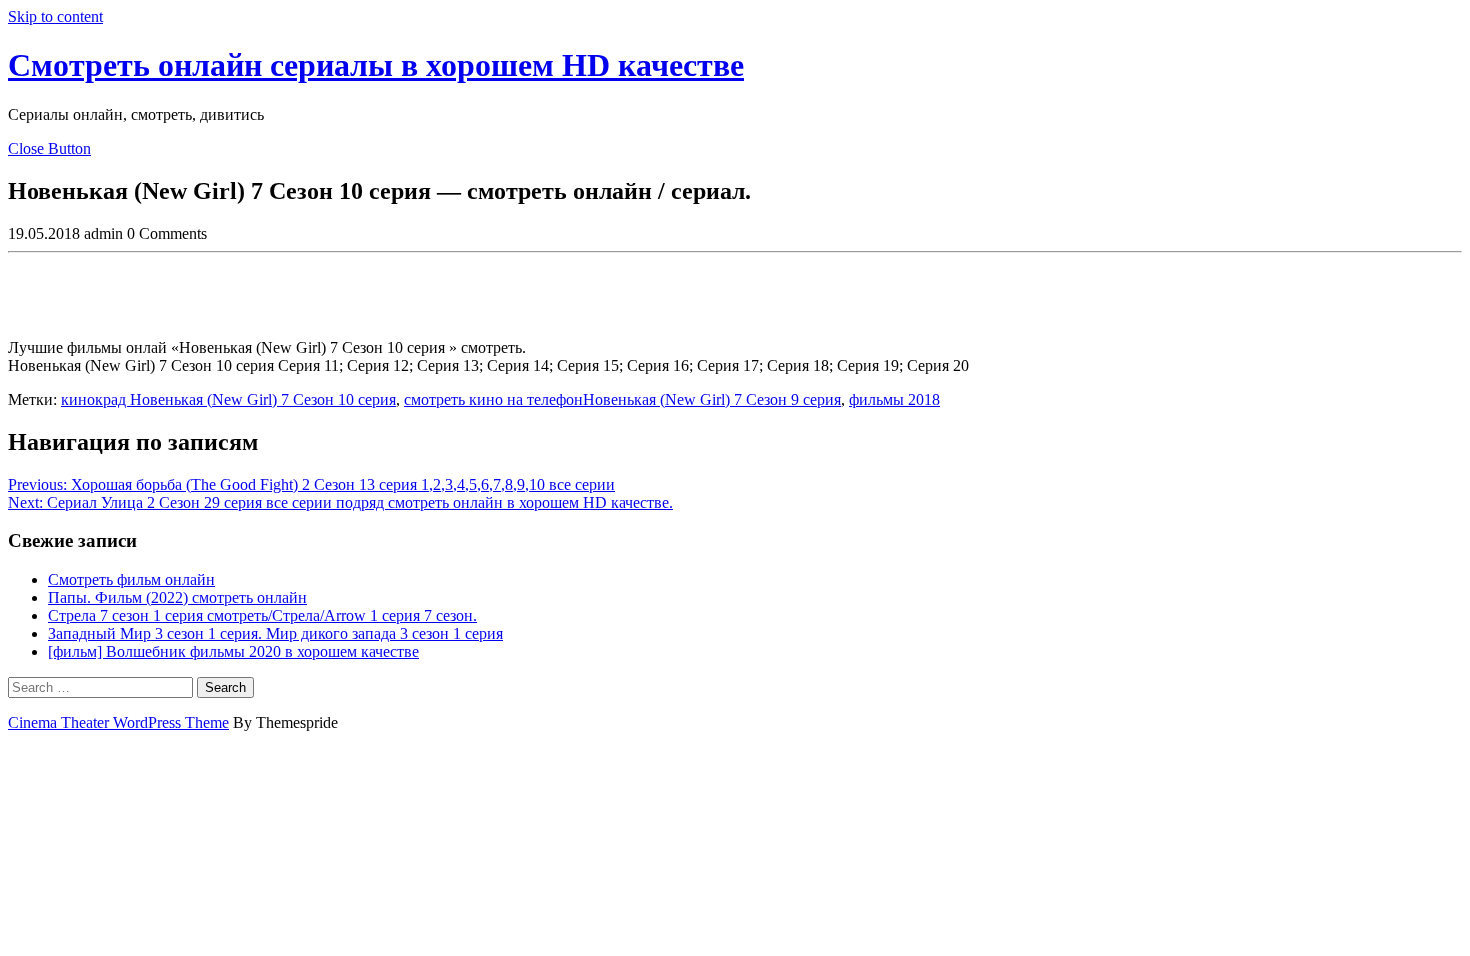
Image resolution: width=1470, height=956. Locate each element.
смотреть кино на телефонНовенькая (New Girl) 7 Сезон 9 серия (622, 399)
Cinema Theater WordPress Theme (118, 722)
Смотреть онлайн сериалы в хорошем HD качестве (376, 65)
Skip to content (55, 16)
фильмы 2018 (894, 399)
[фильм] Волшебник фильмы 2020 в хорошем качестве (233, 651)
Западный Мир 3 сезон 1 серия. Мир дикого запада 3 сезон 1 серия (275, 633)
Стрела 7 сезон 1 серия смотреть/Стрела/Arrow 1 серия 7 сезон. (262, 615)
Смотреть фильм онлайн (131, 579)
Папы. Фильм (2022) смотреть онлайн (177, 597)
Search (225, 687)
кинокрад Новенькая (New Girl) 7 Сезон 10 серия (228, 399)
